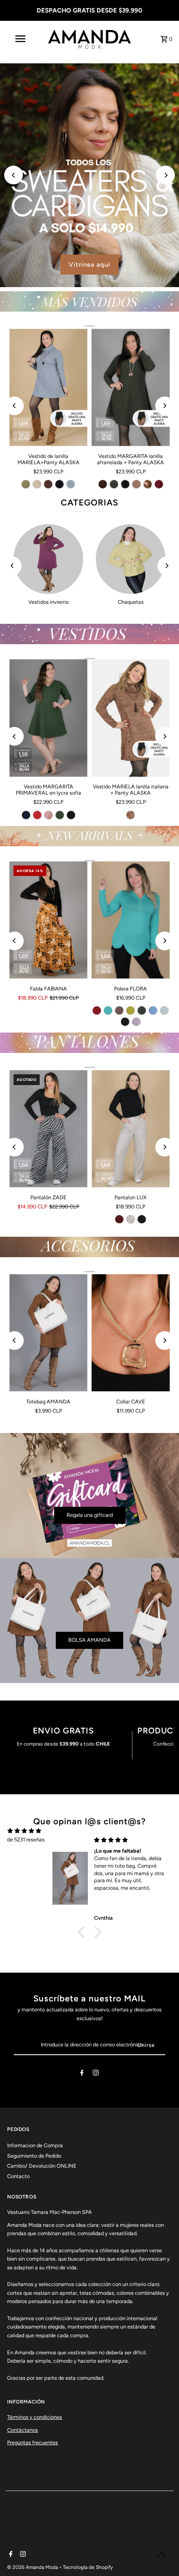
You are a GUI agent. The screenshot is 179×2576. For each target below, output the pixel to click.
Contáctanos (22, 2430)
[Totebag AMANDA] (48, 1333)
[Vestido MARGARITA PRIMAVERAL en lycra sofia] (48, 718)
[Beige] (37, 484)
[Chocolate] (48, 484)
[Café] (131, 815)
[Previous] (14, 175)
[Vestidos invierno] (48, 559)
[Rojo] (37, 815)
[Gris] (71, 484)
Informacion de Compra (35, 2145)
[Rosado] (48, 815)
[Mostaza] (131, 1010)
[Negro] (60, 484)
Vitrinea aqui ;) (132, 265)
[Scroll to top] (161, 2554)
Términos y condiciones (35, 2417)
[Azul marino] (26, 815)
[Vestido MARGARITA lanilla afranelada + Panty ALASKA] (131, 387)
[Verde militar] (60, 815)
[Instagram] (96, 2074)
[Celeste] (153, 1010)
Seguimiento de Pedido (34, 2156)
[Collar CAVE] (131, 1333)
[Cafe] (119, 1010)
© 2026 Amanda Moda (33, 2567)
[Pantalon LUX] (131, 1129)
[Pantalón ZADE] (48, 1129)
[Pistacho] (26, 484)
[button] (83, 1932)
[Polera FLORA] (131, 920)
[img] (24, 1831)
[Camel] (147, 484)
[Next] (165, 175)
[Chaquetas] (131, 559)
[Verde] (114, 484)
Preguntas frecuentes (32, 2442)
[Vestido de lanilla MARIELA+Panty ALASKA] (48, 387)
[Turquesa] (108, 1010)
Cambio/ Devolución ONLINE (42, 2166)
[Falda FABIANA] (48, 920)
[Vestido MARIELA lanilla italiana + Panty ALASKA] (131, 718)
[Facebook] (82, 2074)
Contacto (18, 2176)
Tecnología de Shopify (88, 2567)
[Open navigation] (22, 39)
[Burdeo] (159, 484)
